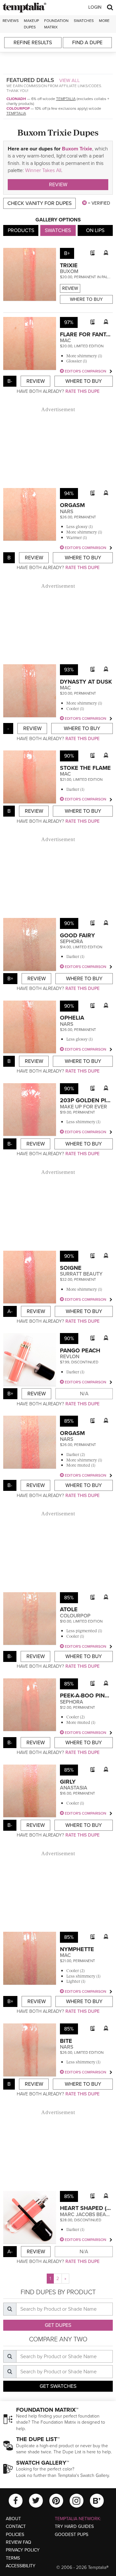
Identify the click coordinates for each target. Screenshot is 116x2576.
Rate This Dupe (82, 391)
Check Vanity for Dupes (39, 203)
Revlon (70, 1357)
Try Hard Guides (74, 2526)
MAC (65, 341)
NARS (67, 512)
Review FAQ (19, 2542)
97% (69, 322)
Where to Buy (86, 299)
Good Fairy (77, 935)
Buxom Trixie (77, 149)
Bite (66, 2041)
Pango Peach (80, 1350)
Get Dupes (58, 2325)
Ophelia (72, 1018)
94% (69, 494)
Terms (13, 2558)
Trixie (69, 265)
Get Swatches (58, 2386)
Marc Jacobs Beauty (88, 2215)
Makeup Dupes (31, 24)
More (104, 21)
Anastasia (74, 1788)
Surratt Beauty (81, 1274)
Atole (69, 1609)
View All (70, 80)
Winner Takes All (43, 170)
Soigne (71, 1268)
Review (58, 185)
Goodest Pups (72, 2535)
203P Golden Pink (87, 1100)
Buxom (69, 271)
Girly (68, 1782)
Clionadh (16, 99)
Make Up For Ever (83, 1107)
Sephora (72, 942)
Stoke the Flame (85, 768)
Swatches (84, 21)
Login (95, 7)
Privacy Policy (23, 2550)
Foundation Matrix (56, 24)
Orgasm (72, 505)
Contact (16, 2526)
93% (69, 670)
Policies (15, 2535)
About (13, 2519)
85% (69, 1421)
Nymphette (77, 1949)
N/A (84, 1394)
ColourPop (18, 108)
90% (69, 756)
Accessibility (21, 2566)
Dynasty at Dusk (86, 682)
